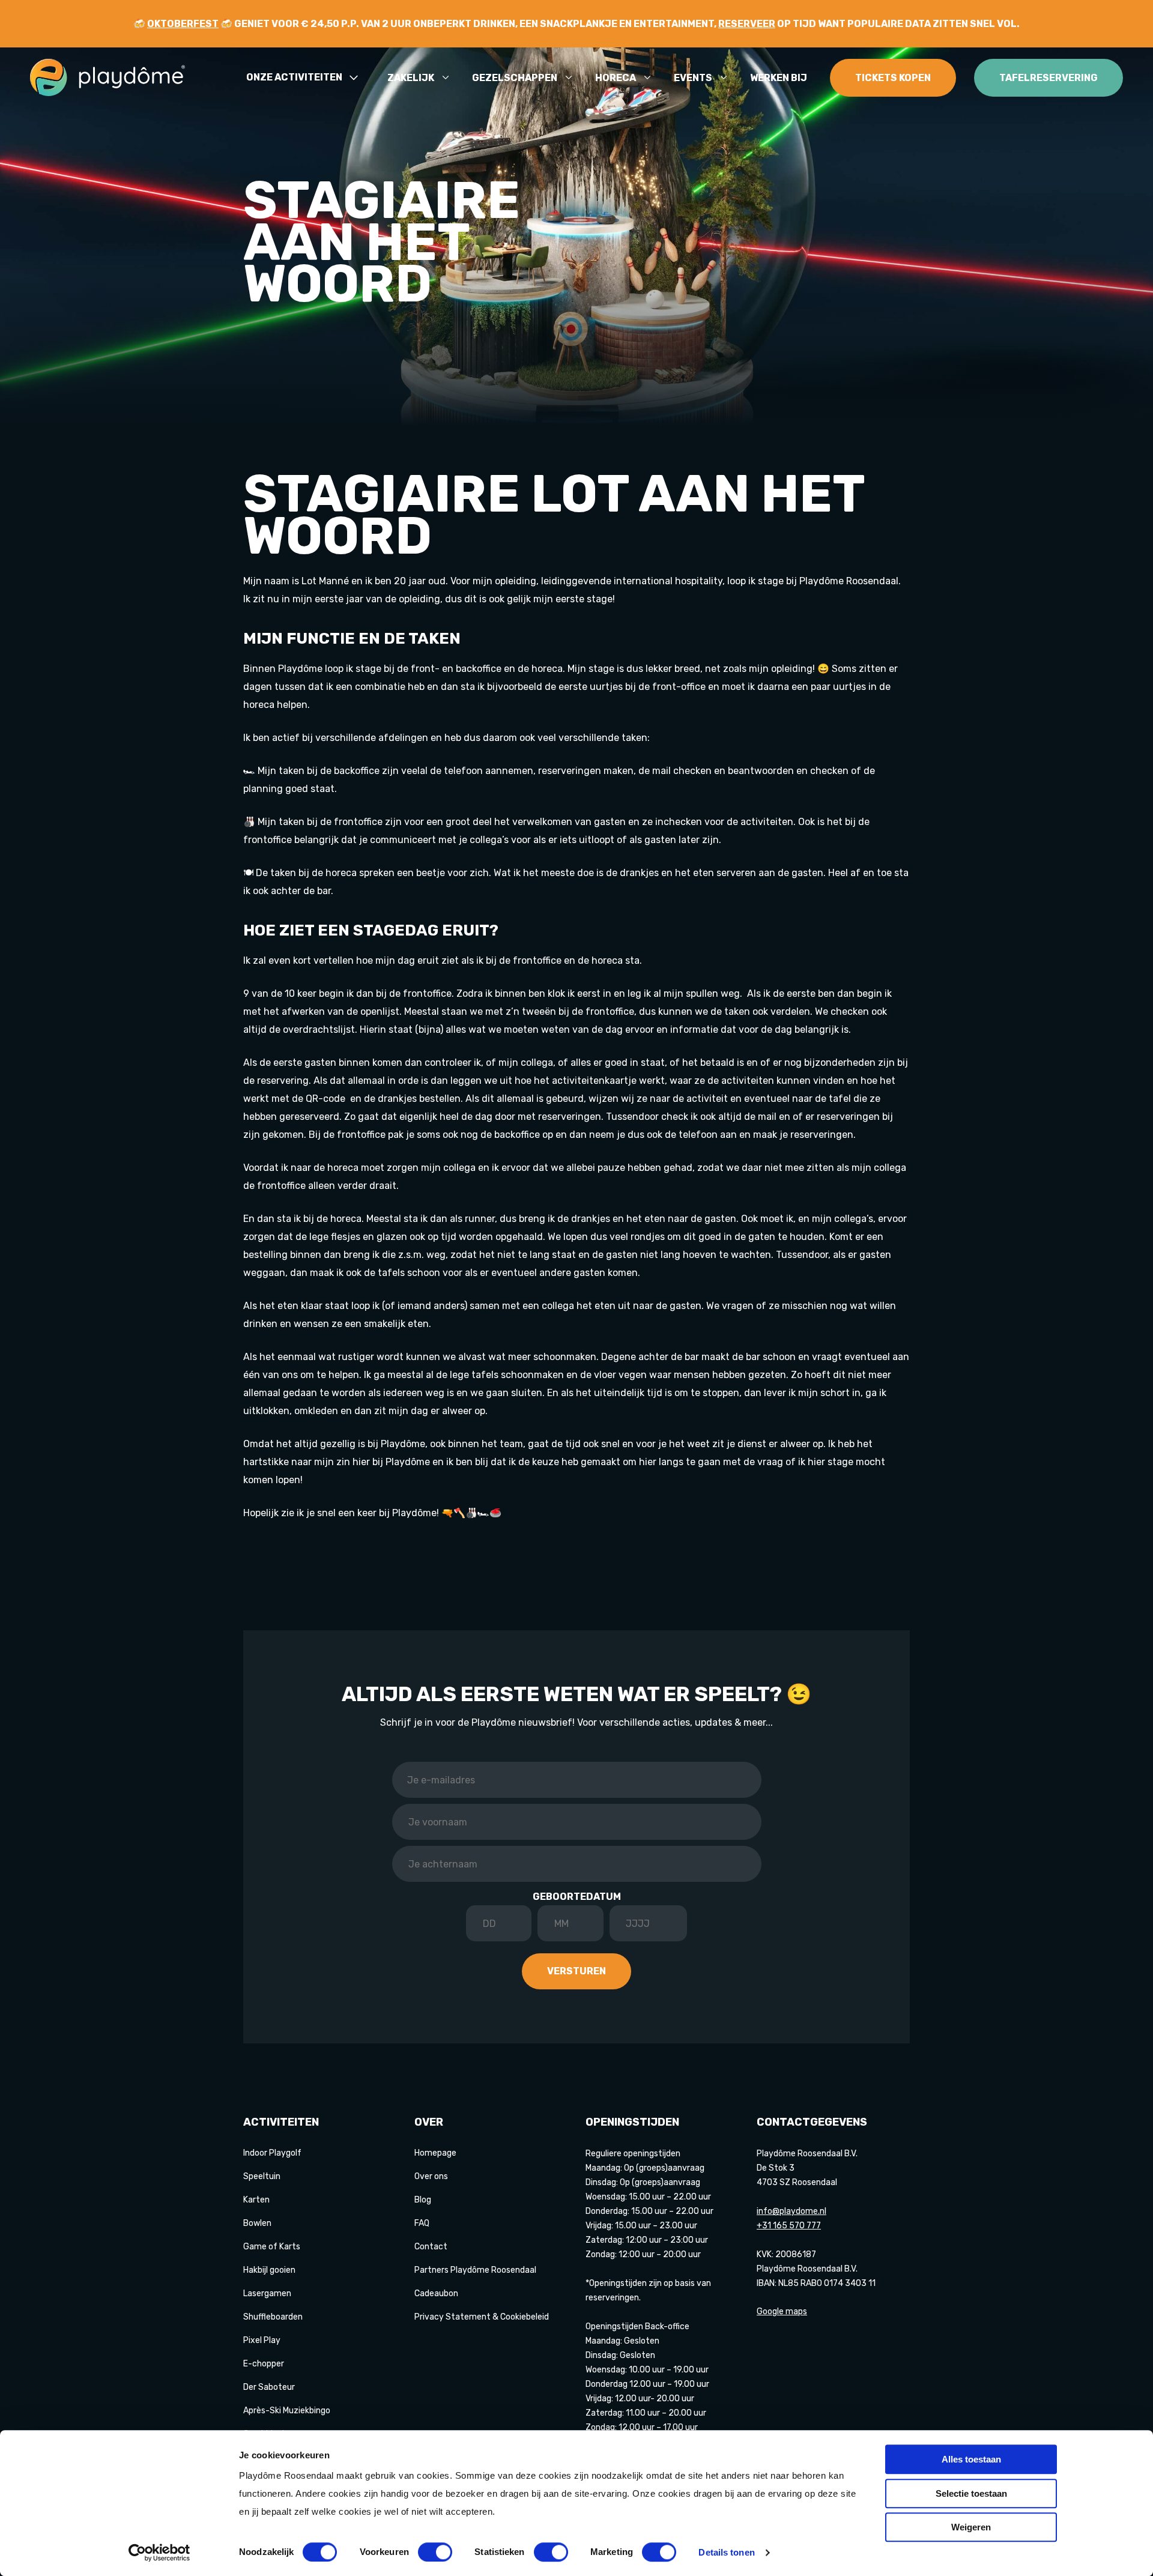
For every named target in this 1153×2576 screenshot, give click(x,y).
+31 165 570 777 (789, 2226)
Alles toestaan (971, 2459)
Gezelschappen (515, 78)
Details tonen (726, 2552)
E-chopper (264, 2364)
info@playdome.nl (791, 2211)
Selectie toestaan (971, 2493)
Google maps (782, 2311)
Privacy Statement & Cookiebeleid (482, 2317)
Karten (256, 2200)
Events (693, 78)
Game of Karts (272, 2247)
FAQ (422, 2223)
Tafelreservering (1049, 78)
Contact (431, 2247)
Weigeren (971, 2527)
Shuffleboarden (273, 2317)
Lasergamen (267, 2293)
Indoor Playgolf (272, 2153)
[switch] (435, 2552)
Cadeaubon (436, 2293)
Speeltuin (262, 2176)
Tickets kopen (893, 78)
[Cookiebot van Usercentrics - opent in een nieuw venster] (159, 2553)
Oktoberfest (183, 24)
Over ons (431, 2176)
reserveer (747, 24)
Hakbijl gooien (269, 2270)
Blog (423, 2200)
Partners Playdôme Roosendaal (475, 2270)
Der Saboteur (269, 2387)
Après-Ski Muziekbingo (287, 2411)
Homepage (435, 2153)
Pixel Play (262, 2340)
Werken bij (779, 78)
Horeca (616, 78)
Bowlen (257, 2223)
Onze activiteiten (294, 78)
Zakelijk (411, 78)
